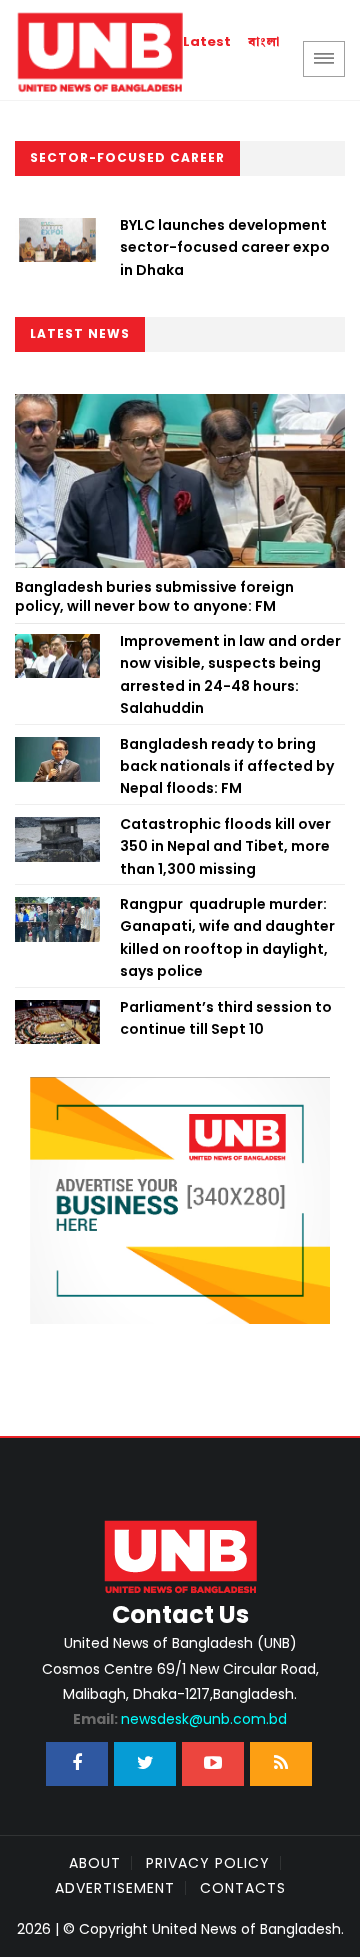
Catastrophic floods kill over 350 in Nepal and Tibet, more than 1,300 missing (225, 846)
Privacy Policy (208, 1863)
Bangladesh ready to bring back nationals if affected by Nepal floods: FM (227, 766)
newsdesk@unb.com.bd (180, 1719)
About (95, 1863)
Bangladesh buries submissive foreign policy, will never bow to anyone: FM (154, 597)
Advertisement (115, 1888)
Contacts (243, 1888)
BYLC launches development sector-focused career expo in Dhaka (225, 247)
